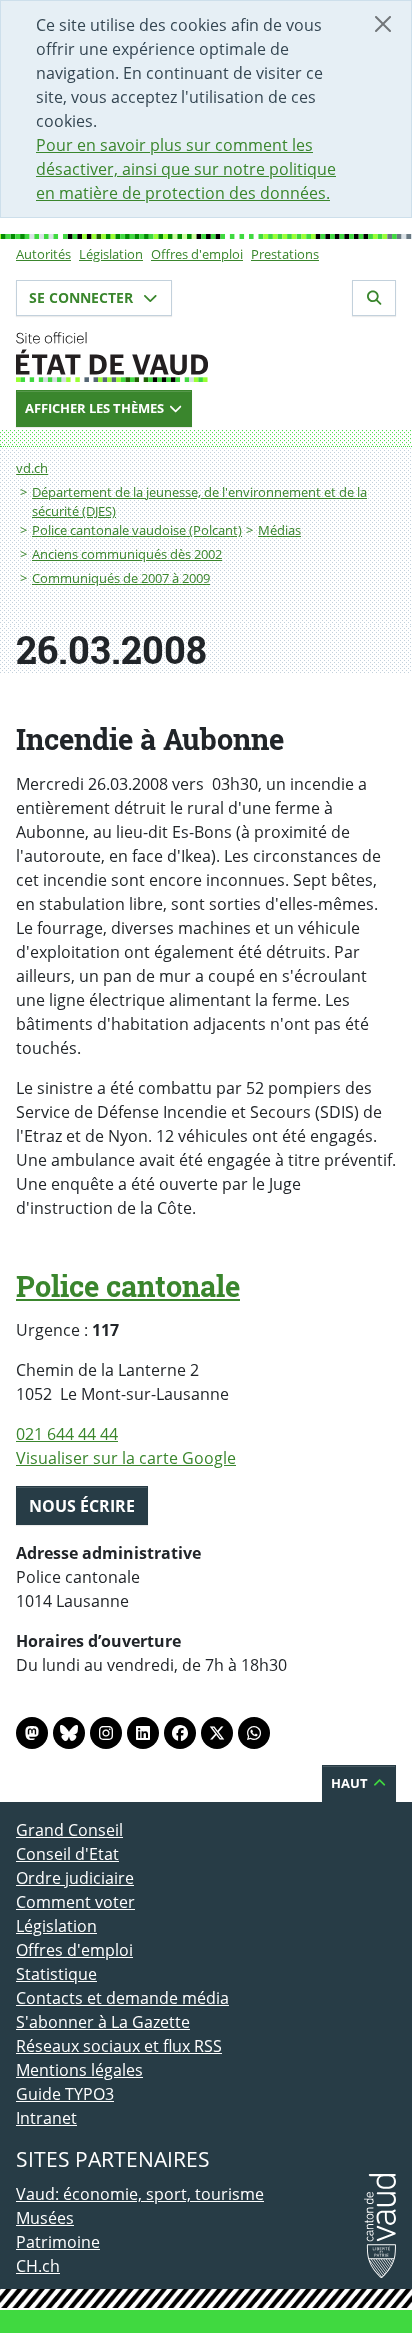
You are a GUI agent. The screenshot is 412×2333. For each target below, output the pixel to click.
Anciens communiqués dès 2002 (127, 554)
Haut (351, 1783)
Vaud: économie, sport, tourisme (140, 2194)
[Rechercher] (374, 298)
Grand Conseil (69, 1830)
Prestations (285, 254)
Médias (279, 530)
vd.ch (32, 468)
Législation (111, 254)
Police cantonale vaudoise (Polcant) (137, 530)
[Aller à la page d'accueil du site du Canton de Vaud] (206, 357)
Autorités (43, 254)
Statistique (56, 1974)
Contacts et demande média (122, 1998)
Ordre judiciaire (75, 1878)
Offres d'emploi (197, 254)
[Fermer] (383, 24)
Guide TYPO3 (65, 2094)
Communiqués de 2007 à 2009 (121, 578)
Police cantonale (128, 1286)
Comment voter (75, 1902)
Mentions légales (79, 2070)
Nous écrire (82, 1506)
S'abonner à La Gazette (103, 2022)
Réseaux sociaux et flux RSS (119, 2046)
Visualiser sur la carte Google (126, 1458)
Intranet (46, 2118)
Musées (45, 2218)
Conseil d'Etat (67, 1854)
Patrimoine (58, 2242)
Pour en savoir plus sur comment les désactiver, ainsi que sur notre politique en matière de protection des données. (186, 169)
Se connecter (83, 297)
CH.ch (38, 2266)
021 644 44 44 (67, 1434)
